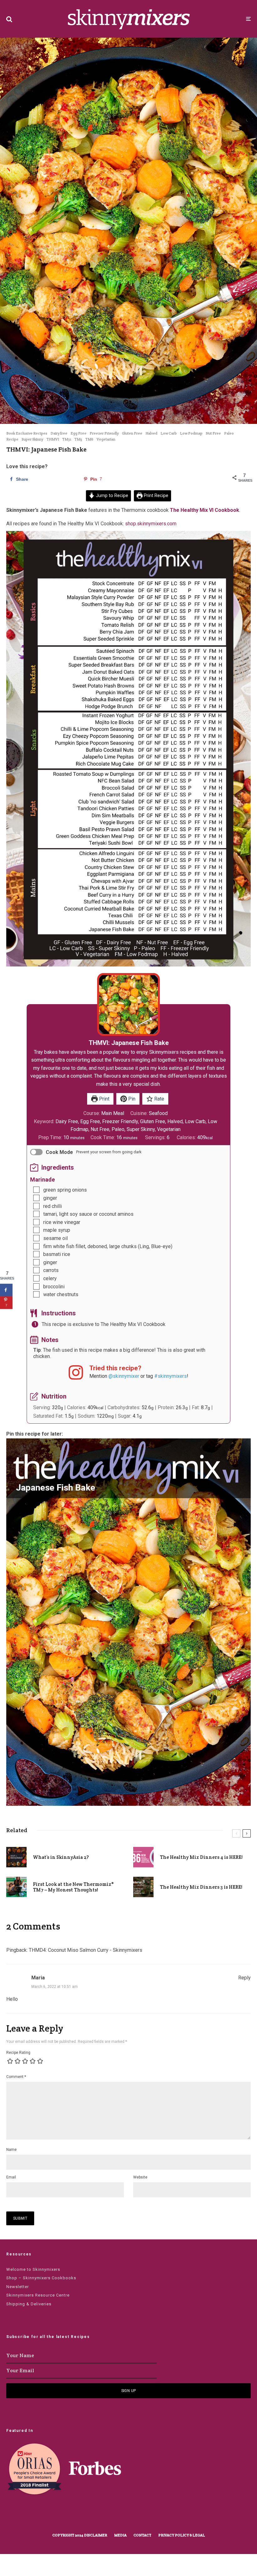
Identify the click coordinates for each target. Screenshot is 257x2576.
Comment (16, 2077)
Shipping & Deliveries (29, 2304)
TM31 (67, 439)
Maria (38, 1978)
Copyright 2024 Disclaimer (80, 2535)
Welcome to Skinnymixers (33, 2269)
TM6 (89, 439)
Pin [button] (131, 1099)
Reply (244, 1978)
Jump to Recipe (111, 496)
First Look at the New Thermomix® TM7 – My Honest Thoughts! (73, 1887)
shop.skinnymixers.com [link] (151, 524)
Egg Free (79, 433)
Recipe (12, 439)
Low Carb (169, 433)
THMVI (53, 439)
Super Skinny (32, 439)
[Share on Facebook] (6, 1290)
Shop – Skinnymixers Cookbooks (41, 2278)
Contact (142, 2535)
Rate (159, 1099)
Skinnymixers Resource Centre (38, 2295)
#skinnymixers (170, 1376)
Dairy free (59, 433)
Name (11, 2150)
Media (120, 2535)
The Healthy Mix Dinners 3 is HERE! (201, 1887)
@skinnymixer (124, 1376)
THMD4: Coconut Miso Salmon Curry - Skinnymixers (86, 1950)
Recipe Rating (18, 2053)
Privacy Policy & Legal (182, 2535)
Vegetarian (106, 439)
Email (11, 2177)
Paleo (229, 433)
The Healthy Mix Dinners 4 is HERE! (201, 1857)
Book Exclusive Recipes (27, 433)
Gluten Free (132, 433)
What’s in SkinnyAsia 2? (61, 1857)
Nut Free (213, 433)
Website (140, 2177)
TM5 (78, 439)
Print (104, 1099)
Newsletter (18, 2287)
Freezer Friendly (104, 433)
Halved (151, 433)
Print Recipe (155, 496)
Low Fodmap (191, 433)
